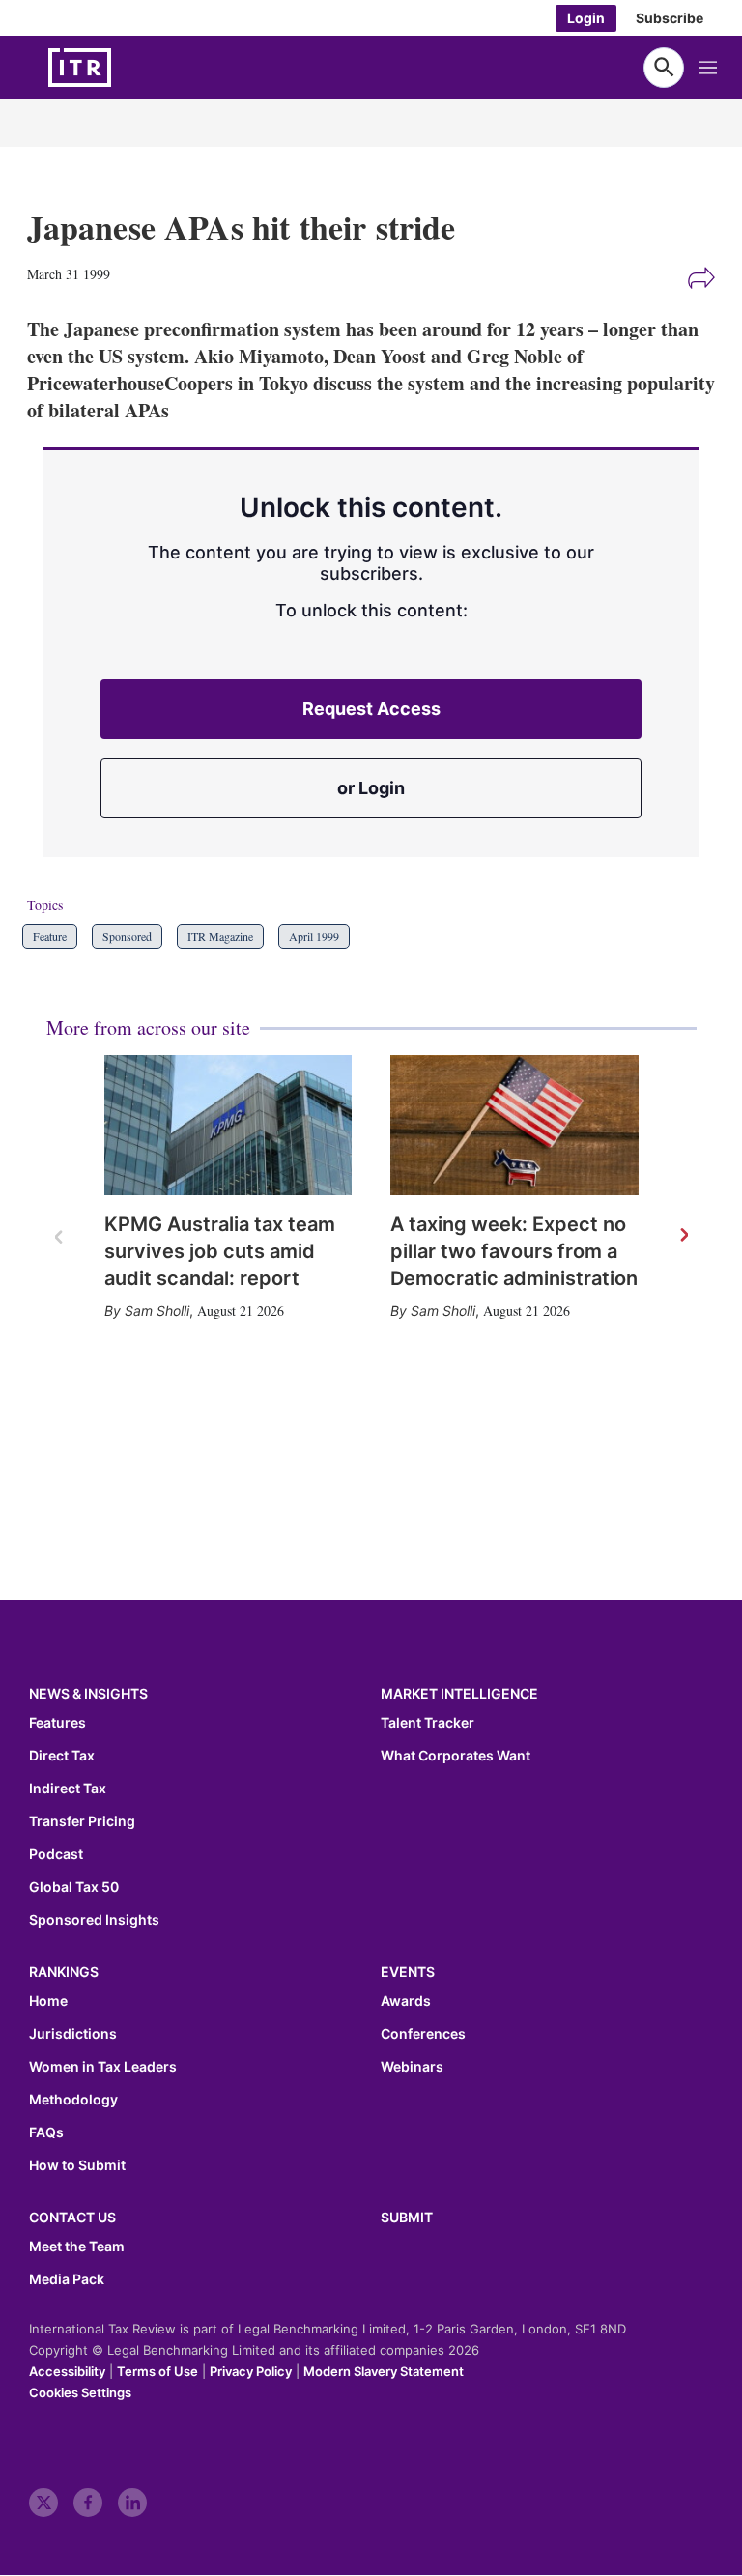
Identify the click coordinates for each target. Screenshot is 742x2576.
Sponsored (127, 936)
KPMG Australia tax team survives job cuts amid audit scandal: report (220, 1251)
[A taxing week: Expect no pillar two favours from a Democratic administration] (514, 1125)
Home (48, 2001)
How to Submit (77, 2165)
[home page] (126, 68)
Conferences (423, 2034)
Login (586, 18)
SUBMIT (407, 2217)
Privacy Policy (251, 2371)
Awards (406, 2001)
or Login (371, 788)
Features (57, 1723)
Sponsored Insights (94, 1920)
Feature (50, 936)
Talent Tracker (428, 1723)
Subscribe (670, 18)
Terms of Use (157, 2371)
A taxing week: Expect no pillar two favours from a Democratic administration (514, 1251)
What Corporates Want (456, 1756)
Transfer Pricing (82, 1821)
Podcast (56, 1854)
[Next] (683, 1236)
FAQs (46, 2132)
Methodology (73, 2100)
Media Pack (67, 2279)
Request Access (371, 709)
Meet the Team (77, 2247)
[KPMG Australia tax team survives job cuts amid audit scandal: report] (228, 1125)
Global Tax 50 (74, 1887)
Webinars (412, 2067)
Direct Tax (62, 1756)
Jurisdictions (73, 2034)
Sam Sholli (157, 1311)
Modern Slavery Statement (384, 2371)
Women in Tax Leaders (103, 2067)
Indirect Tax (68, 1789)
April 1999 (314, 936)
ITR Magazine (220, 936)
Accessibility (67, 2371)
